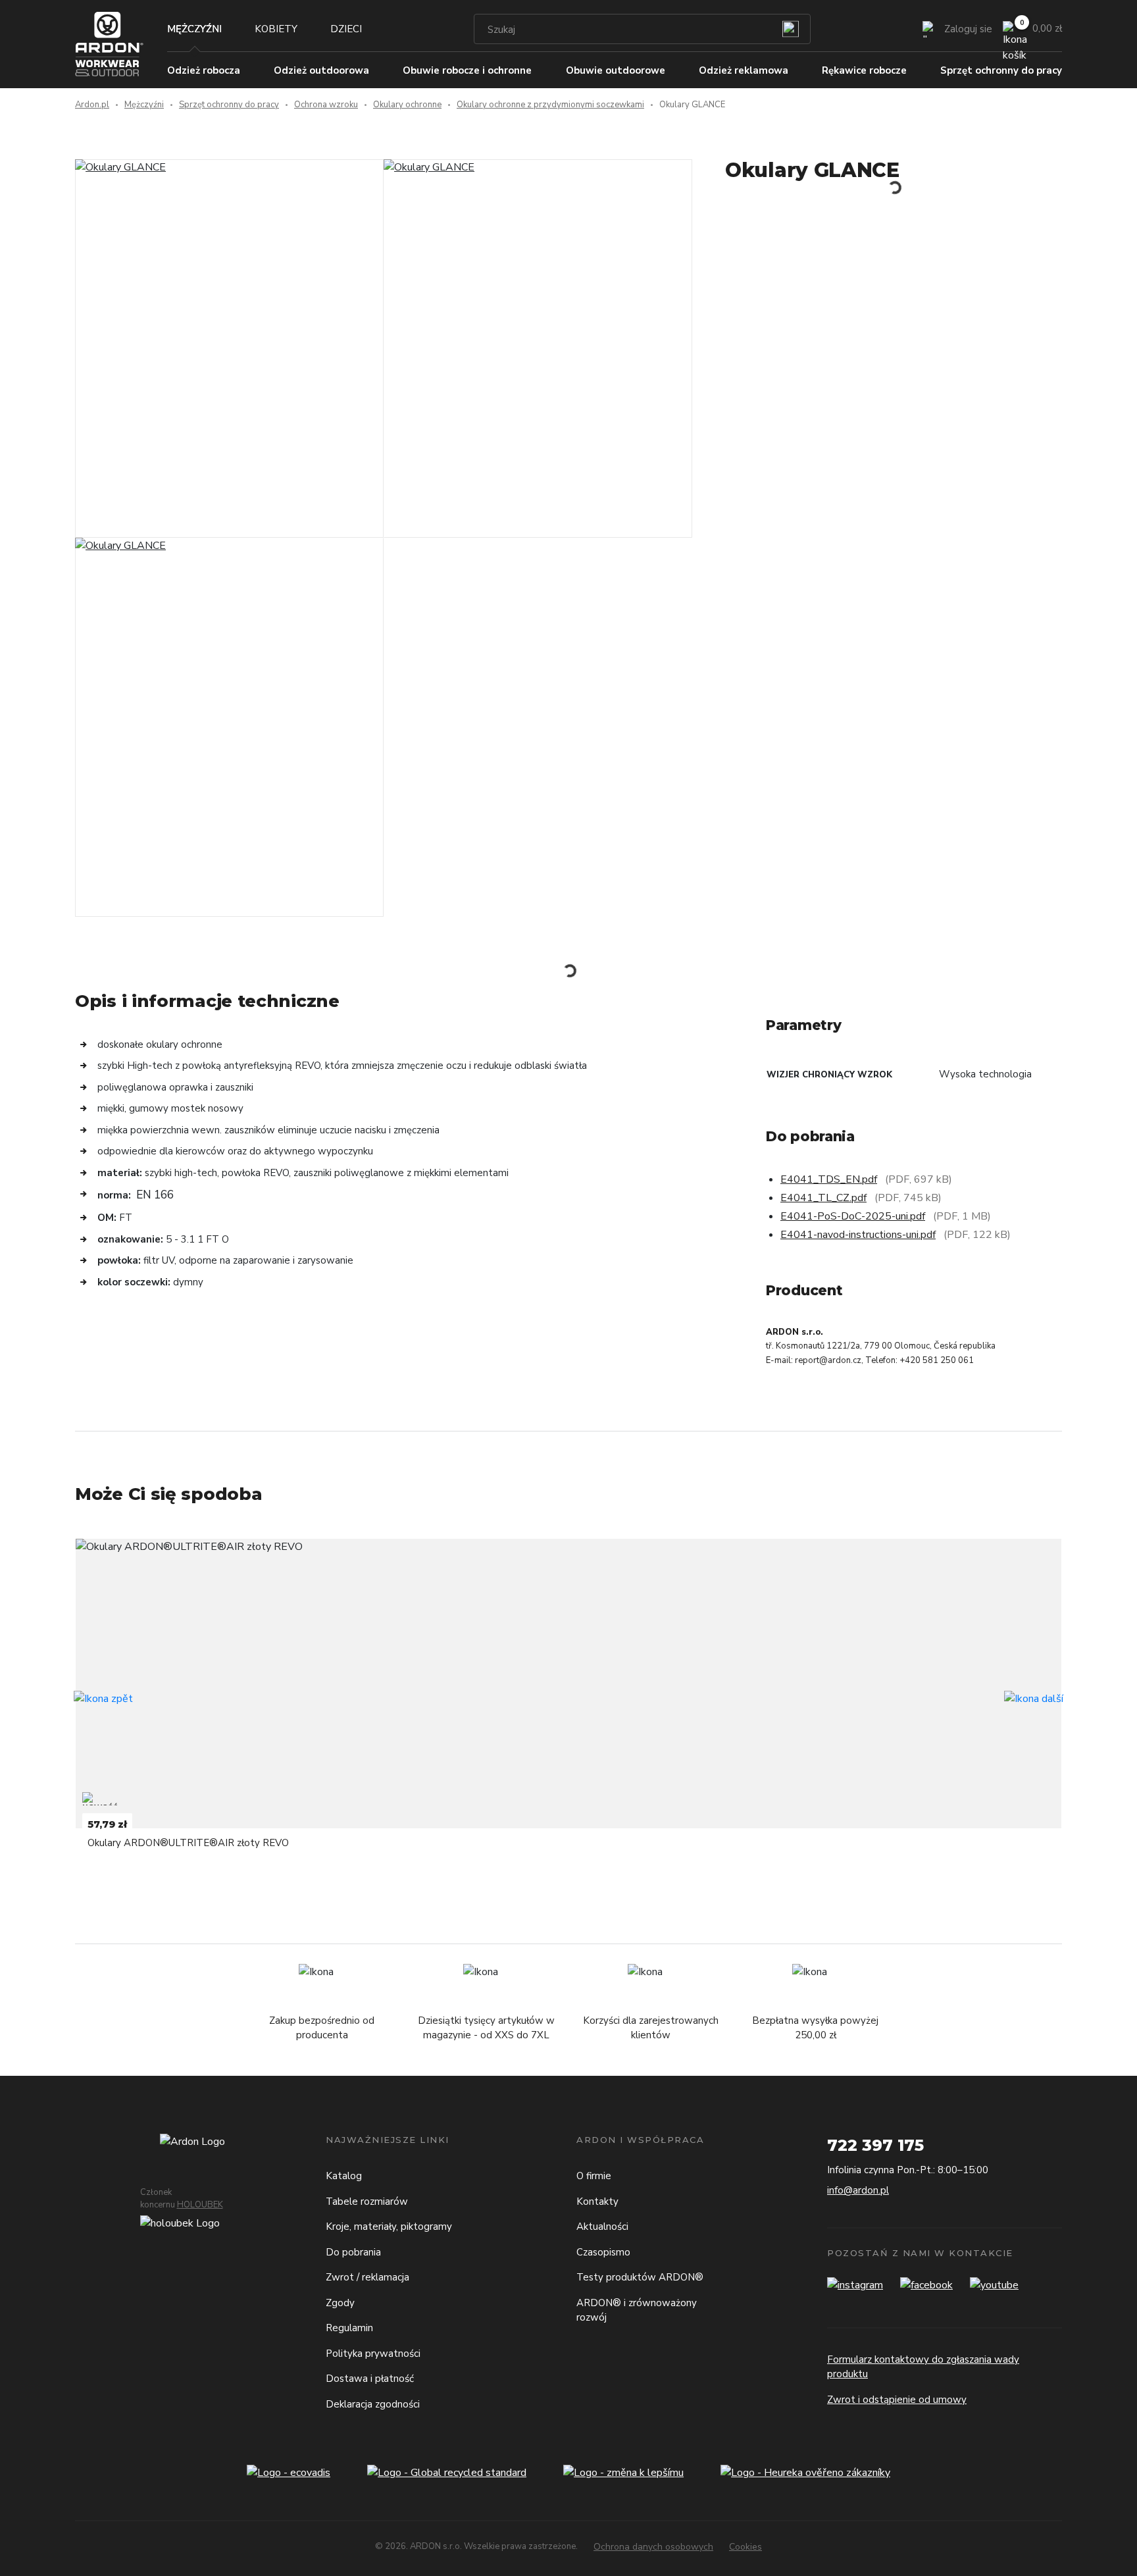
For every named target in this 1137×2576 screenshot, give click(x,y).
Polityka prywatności (373, 2354)
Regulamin (349, 2328)
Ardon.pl (92, 105)
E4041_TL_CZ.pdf (823, 1198)
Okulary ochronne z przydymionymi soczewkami (550, 105)
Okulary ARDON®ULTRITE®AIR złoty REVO (188, 1843)
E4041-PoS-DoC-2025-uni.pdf (853, 1216)
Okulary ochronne (407, 105)
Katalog (344, 2176)
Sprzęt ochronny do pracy (229, 105)
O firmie (594, 2176)
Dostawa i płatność (370, 2379)
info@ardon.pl (858, 2190)
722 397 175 (875, 2145)
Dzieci (346, 29)
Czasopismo (603, 2252)
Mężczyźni (194, 29)
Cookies (745, 2547)
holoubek (200, 2205)
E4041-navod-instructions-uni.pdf (858, 1235)
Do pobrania (353, 2252)
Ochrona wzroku (326, 105)
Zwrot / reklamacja (367, 2277)
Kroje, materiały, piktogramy (389, 2227)
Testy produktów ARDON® (640, 2277)
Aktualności (602, 2227)
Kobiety (276, 29)
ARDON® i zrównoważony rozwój (637, 2310)
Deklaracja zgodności (373, 2404)
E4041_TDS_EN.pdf (829, 1179)
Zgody (340, 2303)
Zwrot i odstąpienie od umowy (897, 2400)
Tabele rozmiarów (367, 2202)
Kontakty (597, 2202)
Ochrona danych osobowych (653, 2547)
